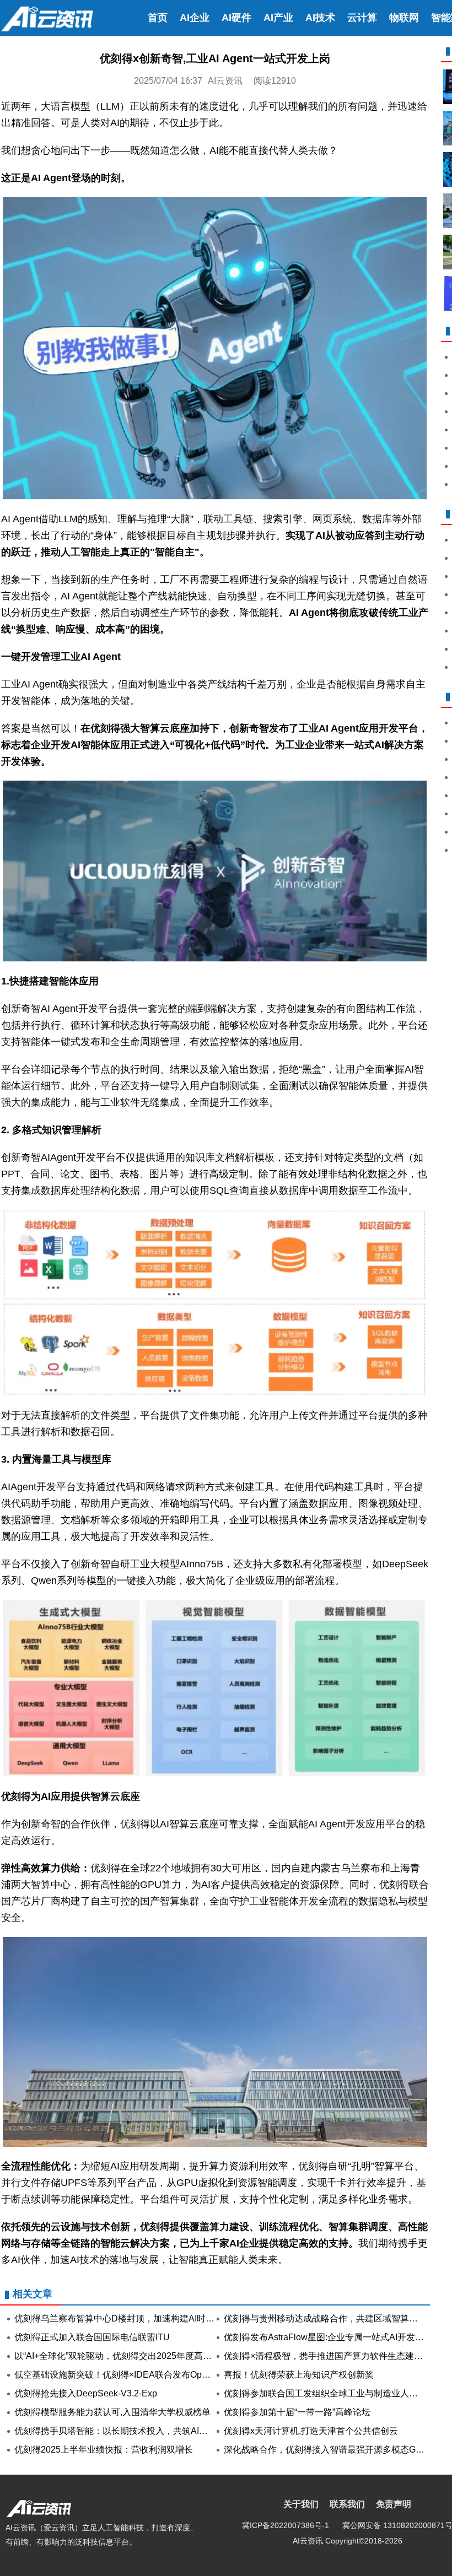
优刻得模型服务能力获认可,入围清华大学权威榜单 (112, 2412)
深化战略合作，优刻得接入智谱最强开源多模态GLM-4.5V (336, 2450)
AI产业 (278, 18)
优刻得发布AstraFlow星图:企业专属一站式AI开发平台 (328, 2337)
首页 (158, 18)
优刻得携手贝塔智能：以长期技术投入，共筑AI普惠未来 (124, 2431)
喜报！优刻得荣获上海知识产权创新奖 (299, 2375)
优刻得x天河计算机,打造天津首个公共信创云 (311, 2431)
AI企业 (195, 18)
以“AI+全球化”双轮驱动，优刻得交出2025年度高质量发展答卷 (135, 2356)
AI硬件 (236, 18)
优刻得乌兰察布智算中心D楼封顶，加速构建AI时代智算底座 (132, 2318)
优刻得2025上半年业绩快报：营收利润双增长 (104, 2450)
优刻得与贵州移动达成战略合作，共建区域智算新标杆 (330, 2318)
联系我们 (347, 2504)
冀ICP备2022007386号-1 (286, 2525)
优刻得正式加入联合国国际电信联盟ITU (92, 2337)
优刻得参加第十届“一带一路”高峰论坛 (297, 2412)
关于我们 (301, 2504)
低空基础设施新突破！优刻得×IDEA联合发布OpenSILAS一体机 (139, 2375)
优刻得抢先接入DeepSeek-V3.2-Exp (86, 2393)
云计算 (362, 18)
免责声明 (394, 2504)
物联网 (404, 18)
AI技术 (320, 18)
